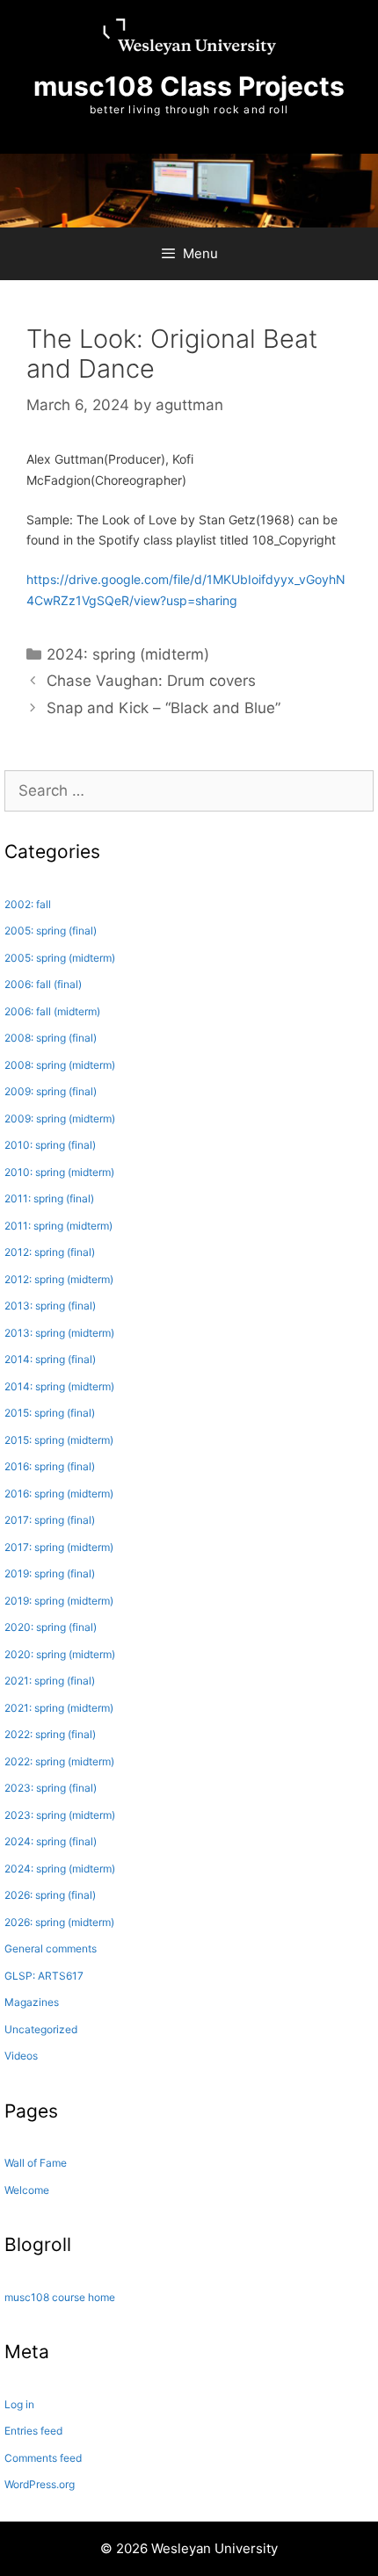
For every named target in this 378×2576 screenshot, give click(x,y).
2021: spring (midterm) (59, 1708)
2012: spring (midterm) (59, 1279)
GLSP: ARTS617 (44, 1976)
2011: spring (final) (49, 1198)
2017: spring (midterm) (59, 1547)
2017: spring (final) (50, 1520)
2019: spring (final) (50, 1573)
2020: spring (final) (51, 1627)
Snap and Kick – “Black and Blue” (164, 708)
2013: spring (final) (50, 1306)
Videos (21, 2056)
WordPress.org (40, 2484)
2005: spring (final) (51, 931)
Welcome (27, 2190)
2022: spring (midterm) (59, 1761)
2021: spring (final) (50, 1681)
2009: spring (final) (51, 1091)
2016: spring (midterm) (59, 1494)
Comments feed (43, 2458)
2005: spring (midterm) (60, 958)
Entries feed (33, 2431)
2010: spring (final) (50, 1145)
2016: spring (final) (50, 1466)
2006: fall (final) (43, 984)
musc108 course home (60, 2297)
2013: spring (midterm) (59, 1333)
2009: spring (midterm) (60, 1118)
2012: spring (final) (50, 1252)
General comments (51, 1948)
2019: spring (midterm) (59, 1601)
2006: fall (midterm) (52, 1011)
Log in (19, 2404)
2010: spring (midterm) (59, 1172)
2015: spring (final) (50, 1413)
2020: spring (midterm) (60, 1654)
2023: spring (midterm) (60, 1815)
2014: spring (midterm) (59, 1386)
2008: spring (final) (51, 1038)
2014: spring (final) (50, 1359)
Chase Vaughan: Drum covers (151, 681)
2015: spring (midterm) (59, 1440)
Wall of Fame (36, 2163)
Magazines (32, 2002)
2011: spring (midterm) (58, 1226)
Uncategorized (41, 2029)
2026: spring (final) (50, 1895)
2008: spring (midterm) (60, 1065)
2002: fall (28, 904)
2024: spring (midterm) (128, 654)
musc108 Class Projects (189, 86)
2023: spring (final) (51, 1788)
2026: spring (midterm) (59, 1922)
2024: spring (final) (51, 1841)
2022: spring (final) (50, 1734)
